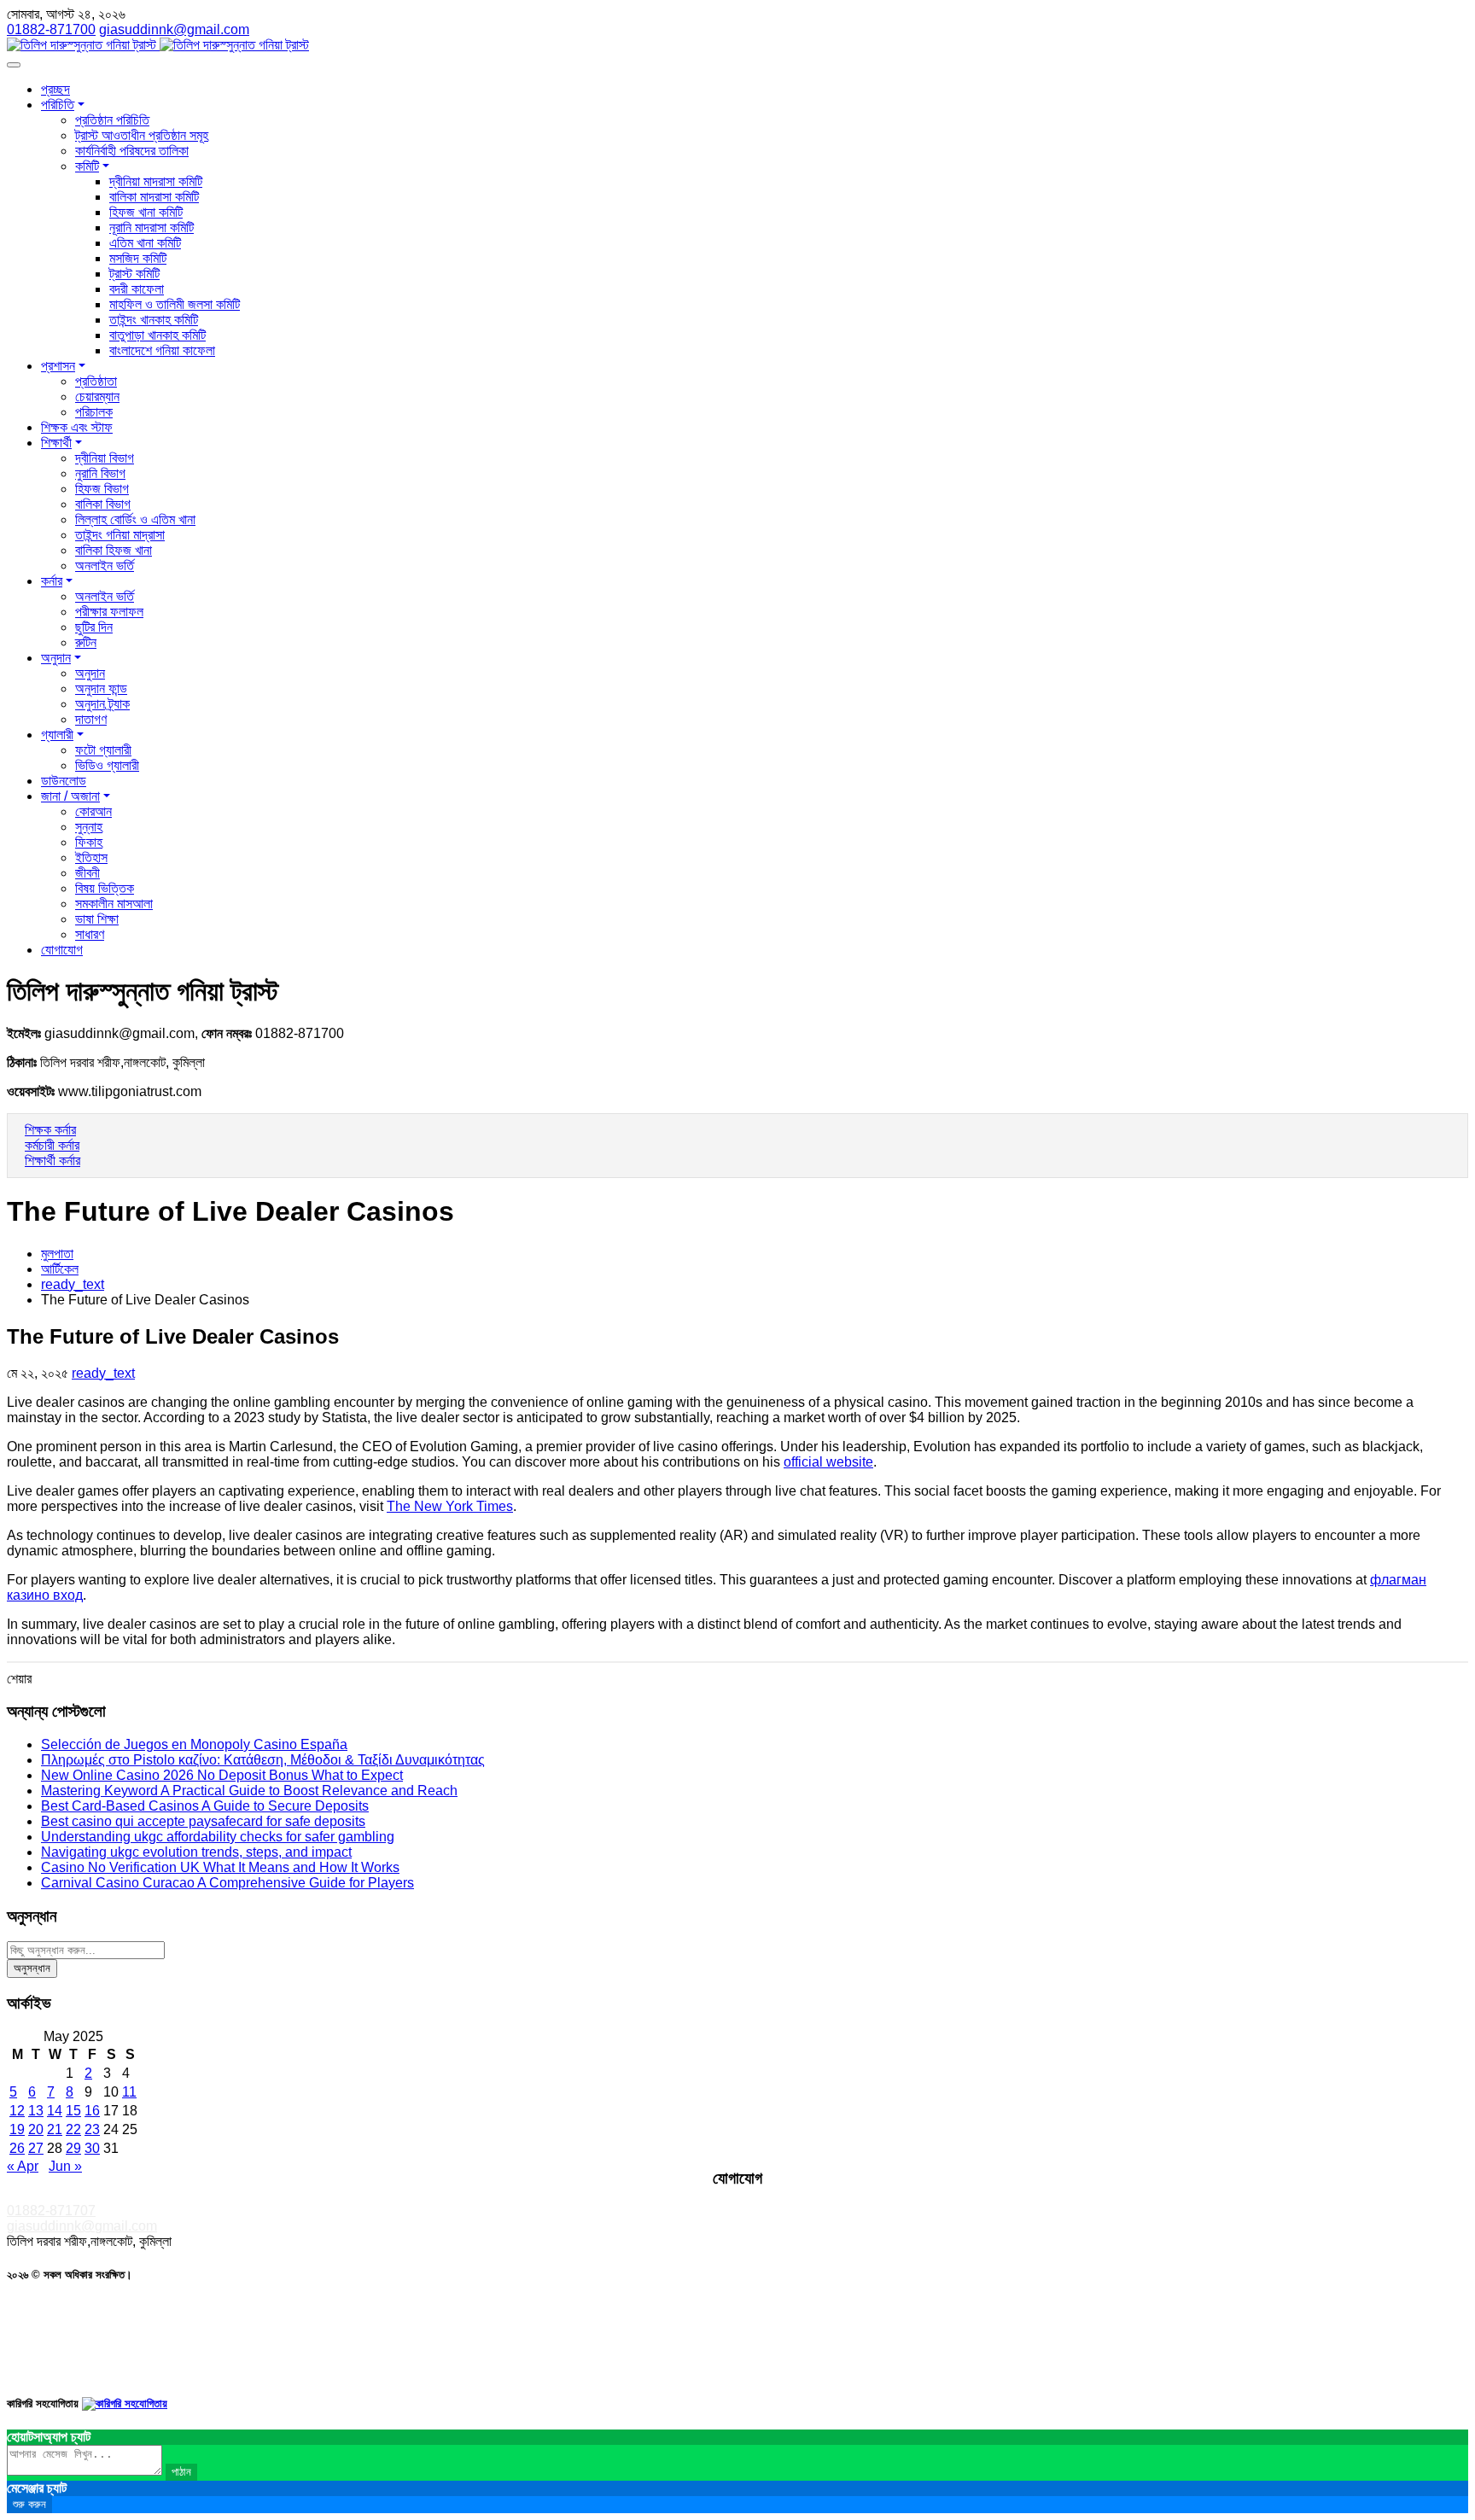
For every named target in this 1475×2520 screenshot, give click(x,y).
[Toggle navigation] (14, 65)
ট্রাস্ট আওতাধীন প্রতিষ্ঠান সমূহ (142, 135)
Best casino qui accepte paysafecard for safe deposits (203, 1821)
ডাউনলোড (64, 781)
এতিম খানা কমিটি (145, 243)
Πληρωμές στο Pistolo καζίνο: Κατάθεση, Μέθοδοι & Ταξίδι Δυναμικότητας (263, 1760)
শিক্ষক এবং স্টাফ (77, 427)
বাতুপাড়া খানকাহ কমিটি (157, 335)
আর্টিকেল (60, 1269)
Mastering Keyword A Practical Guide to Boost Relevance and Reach (249, 1791)
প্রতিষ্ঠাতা (96, 381)
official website (828, 1462)
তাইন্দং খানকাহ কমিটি (154, 320)
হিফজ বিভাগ (102, 489)
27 (36, 2148)
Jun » (65, 2166)
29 (73, 2148)
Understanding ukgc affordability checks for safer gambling (218, 1837)
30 (92, 2148)
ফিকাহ (89, 842)
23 (92, 2129)
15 (73, 2111)
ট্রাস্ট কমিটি (134, 274)
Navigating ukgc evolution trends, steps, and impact (196, 1852)
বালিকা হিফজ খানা (114, 550)
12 (17, 2111)
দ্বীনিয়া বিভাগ (105, 458)
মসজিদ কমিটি (138, 258)
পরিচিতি (58, 105)
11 (129, 2092)
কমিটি (87, 166)
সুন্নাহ (89, 827)
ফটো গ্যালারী (103, 750)
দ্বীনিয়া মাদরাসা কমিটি (156, 181)
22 (73, 2129)
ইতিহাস (91, 857)
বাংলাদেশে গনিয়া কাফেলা (162, 350)
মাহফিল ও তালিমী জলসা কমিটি (175, 304)
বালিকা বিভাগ (103, 504)
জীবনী (87, 873)
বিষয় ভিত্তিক (105, 888)
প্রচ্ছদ (55, 89)
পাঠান (181, 2472)
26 (17, 2148)
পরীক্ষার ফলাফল (109, 612)
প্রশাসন (58, 366)
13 (36, 2111)
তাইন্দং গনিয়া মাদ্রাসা (120, 535)
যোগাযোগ (62, 950)
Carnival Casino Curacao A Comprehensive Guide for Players (227, 1883)
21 (55, 2129)
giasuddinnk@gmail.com (82, 2226)
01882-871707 (51, 2211)
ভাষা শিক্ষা (97, 919)
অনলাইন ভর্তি (105, 566)
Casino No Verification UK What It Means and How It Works (220, 1867)
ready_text (73, 1284)
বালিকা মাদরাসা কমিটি (154, 197)
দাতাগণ (91, 719)
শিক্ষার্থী (56, 443)
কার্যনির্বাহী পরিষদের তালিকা (132, 151)
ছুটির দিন (94, 627)
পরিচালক (94, 412)
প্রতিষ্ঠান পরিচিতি (112, 120)
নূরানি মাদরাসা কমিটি (152, 227)
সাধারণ (90, 934)
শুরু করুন (29, 2504)
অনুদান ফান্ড (101, 688)
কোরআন (93, 811)
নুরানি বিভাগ (100, 473)
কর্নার (52, 581)
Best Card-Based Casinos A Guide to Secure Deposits (205, 1806)
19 (17, 2129)
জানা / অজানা (70, 796)
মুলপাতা (57, 1254)
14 (55, 2111)
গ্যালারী (57, 735)
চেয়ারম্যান (97, 397)
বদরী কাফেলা (137, 289)
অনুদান (56, 658)
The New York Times (450, 1506)
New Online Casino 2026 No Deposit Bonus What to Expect (222, 1775)
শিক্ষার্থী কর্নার (52, 1161)
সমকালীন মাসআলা (114, 904)
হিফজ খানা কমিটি (146, 212)
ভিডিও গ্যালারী (107, 765)
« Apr (23, 2166)
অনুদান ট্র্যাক (102, 704)
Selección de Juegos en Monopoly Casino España (194, 1744)
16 (92, 2111)
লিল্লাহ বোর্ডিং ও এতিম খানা (135, 519)
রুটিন (86, 642)
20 (36, 2129)
